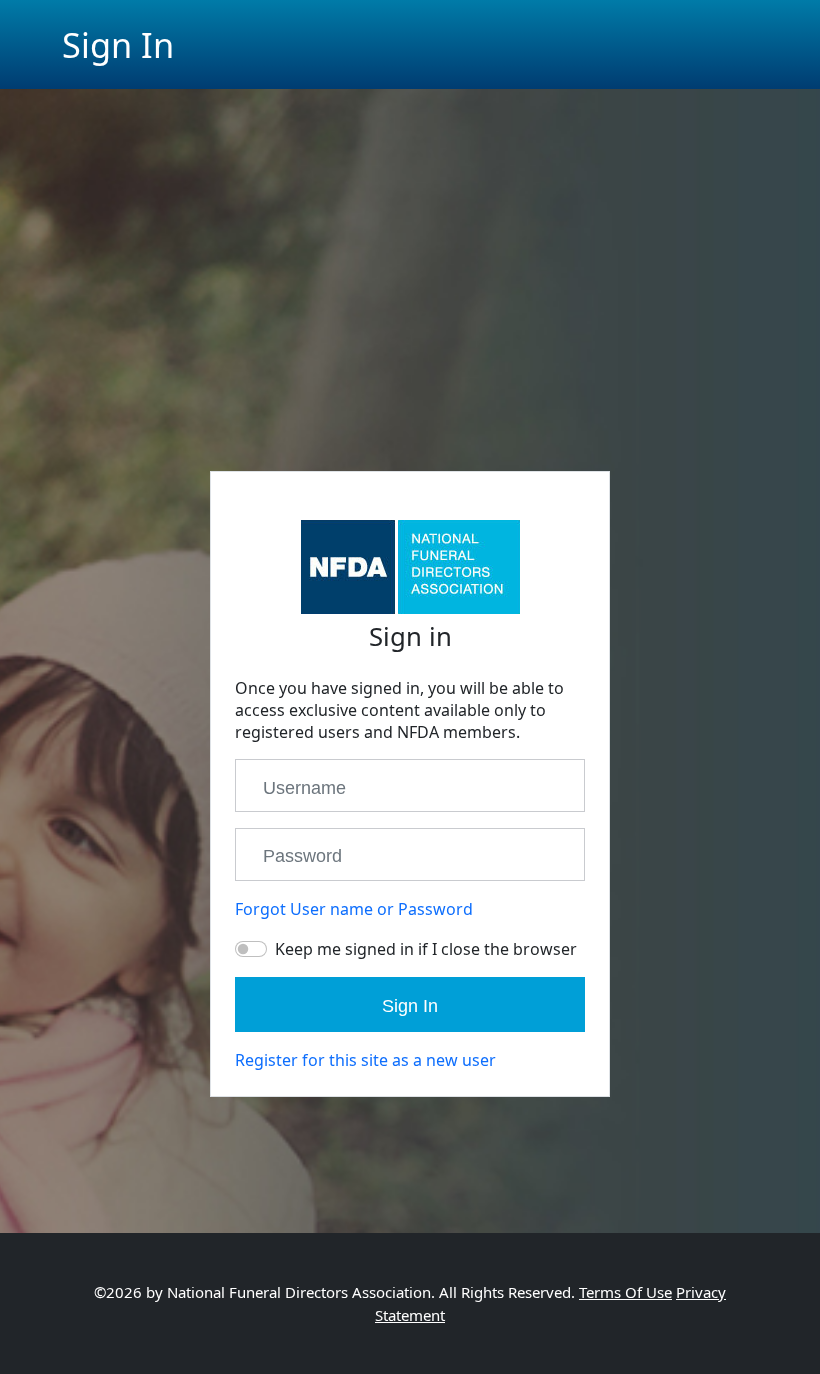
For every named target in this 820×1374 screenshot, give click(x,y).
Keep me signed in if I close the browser (426, 949)
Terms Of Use (625, 1292)
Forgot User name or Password (354, 909)
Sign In (410, 1006)
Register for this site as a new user (365, 1060)
